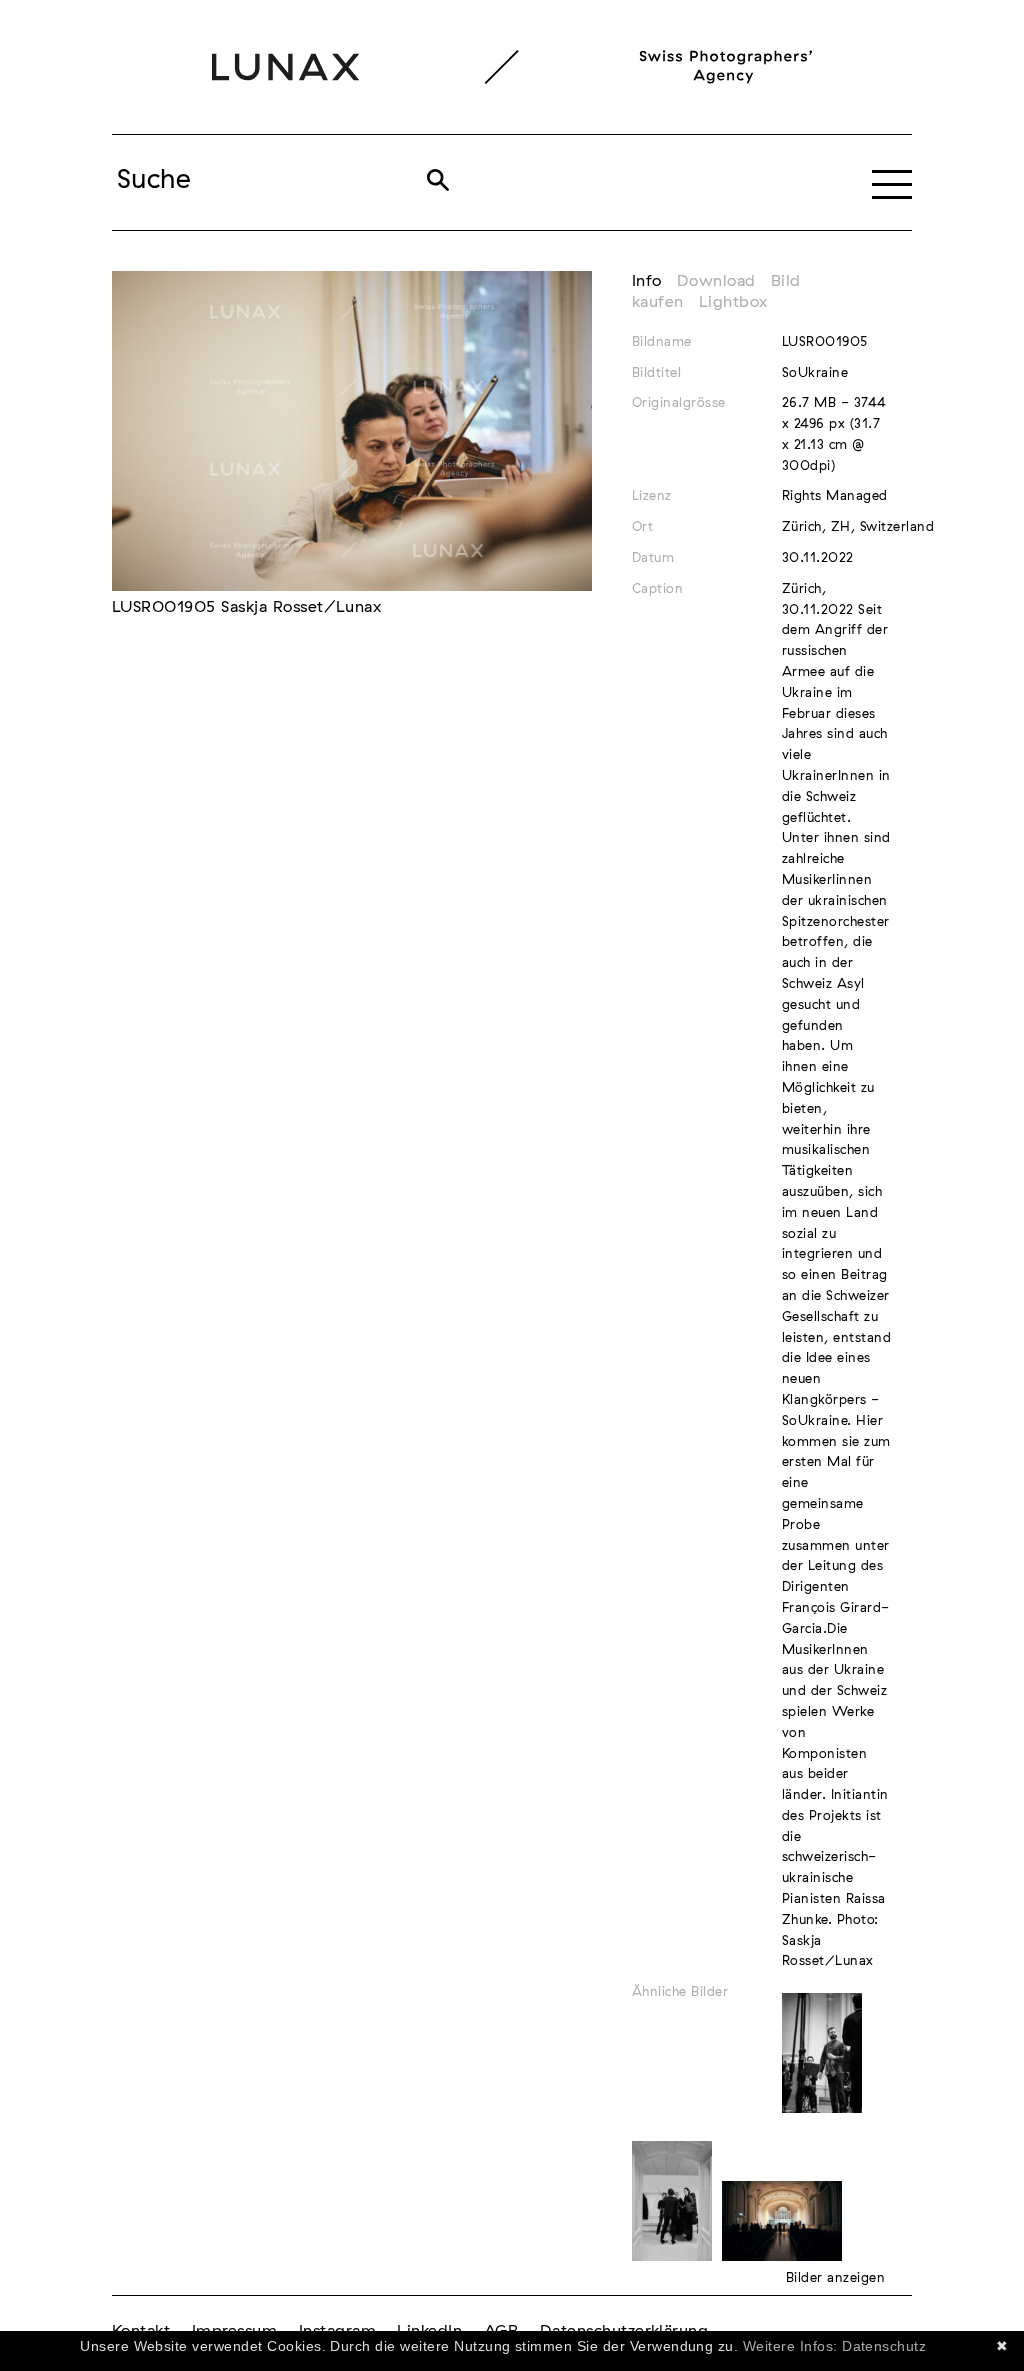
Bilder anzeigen (835, 2278)
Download (716, 281)
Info (647, 281)
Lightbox (733, 302)
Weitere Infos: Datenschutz (834, 2346)
